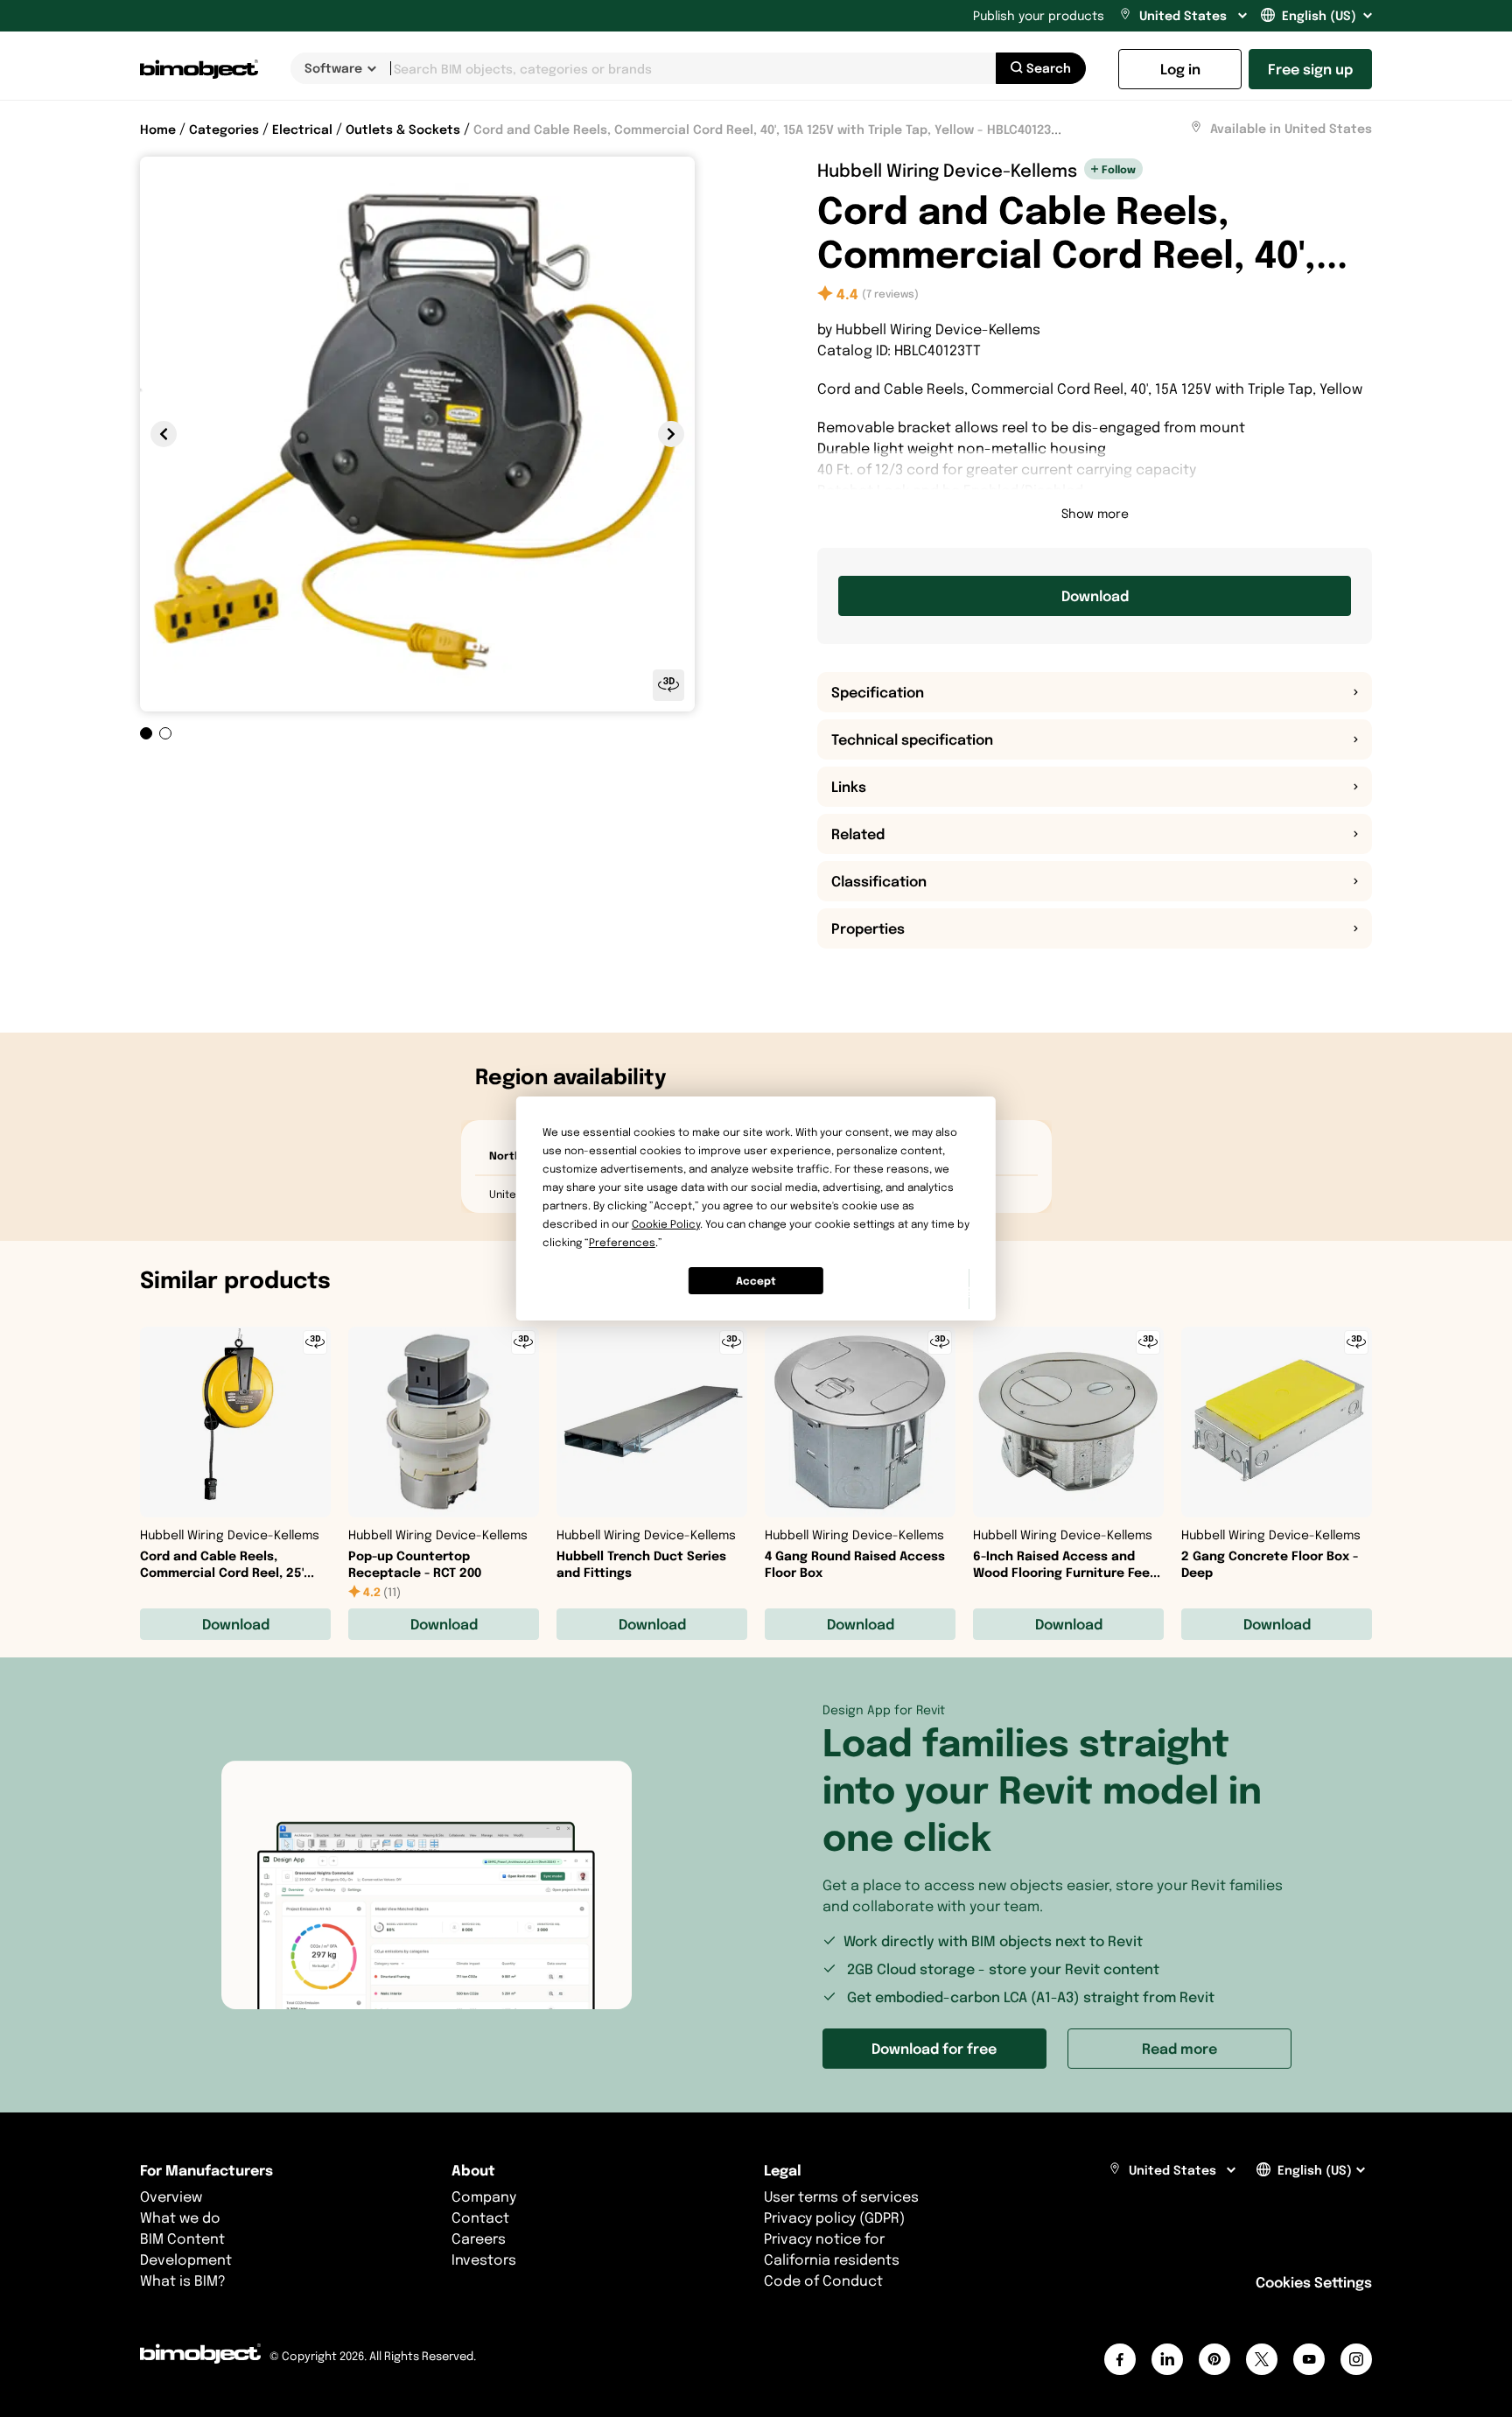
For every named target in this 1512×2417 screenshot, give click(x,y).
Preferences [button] (622, 1242)
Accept (756, 1281)
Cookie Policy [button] (666, 1224)
